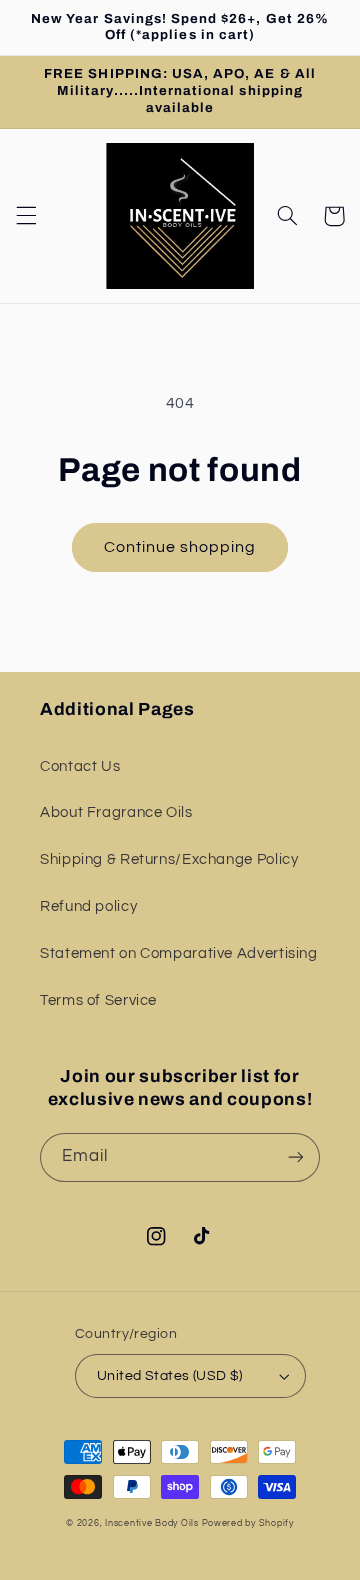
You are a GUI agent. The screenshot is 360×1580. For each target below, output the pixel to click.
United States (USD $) (170, 1376)
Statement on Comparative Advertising (179, 953)
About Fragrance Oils (116, 812)
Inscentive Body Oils (152, 1523)
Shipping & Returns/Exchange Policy (169, 859)
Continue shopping (180, 547)
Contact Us (80, 766)
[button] (26, 216)
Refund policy (88, 906)
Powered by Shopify (248, 1523)
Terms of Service (98, 1000)
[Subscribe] (296, 1157)
